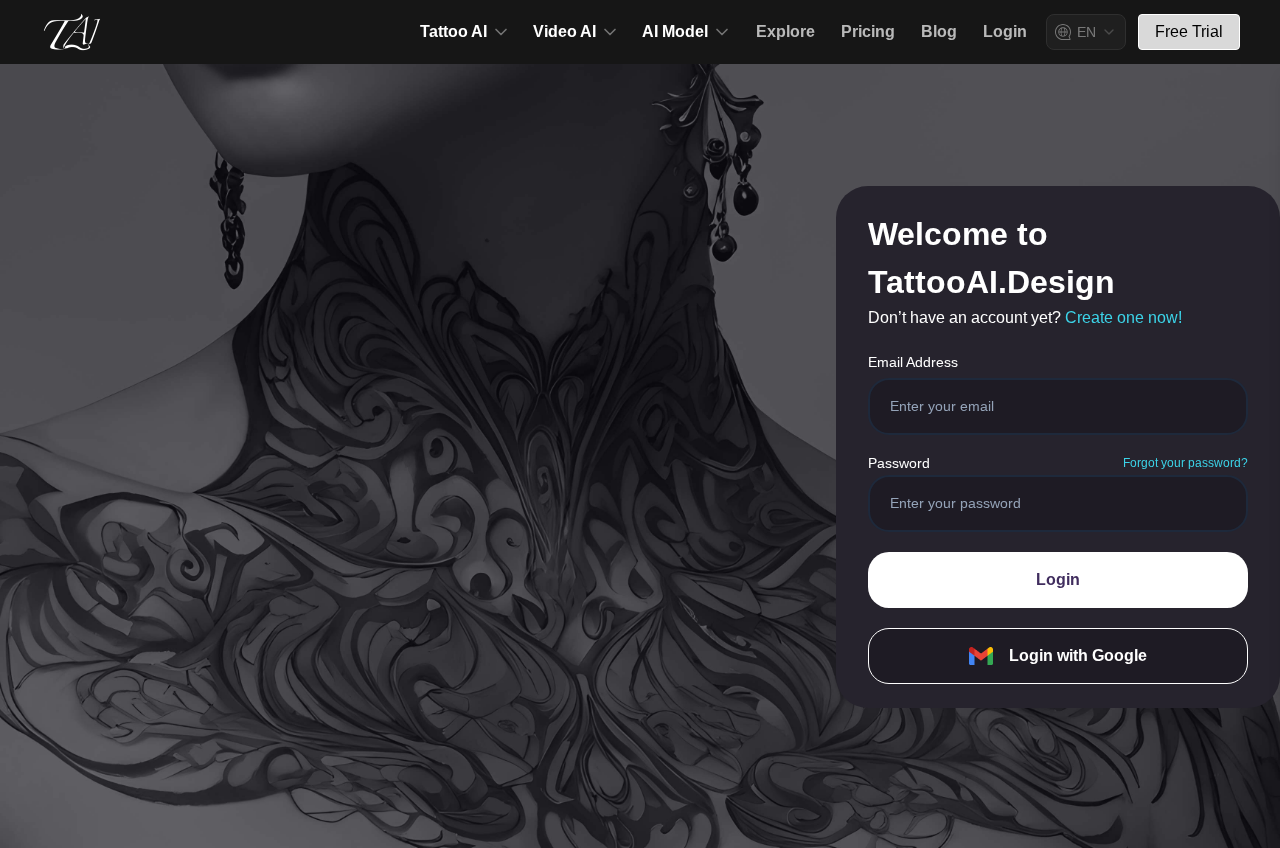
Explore (785, 31)
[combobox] (1086, 32)
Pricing (868, 31)
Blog (939, 31)
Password (899, 463)
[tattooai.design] (72, 32)
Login (1005, 31)
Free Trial (1189, 31)
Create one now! (1123, 317)
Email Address (913, 362)
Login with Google (1078, 655)
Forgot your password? (1185, 463)
